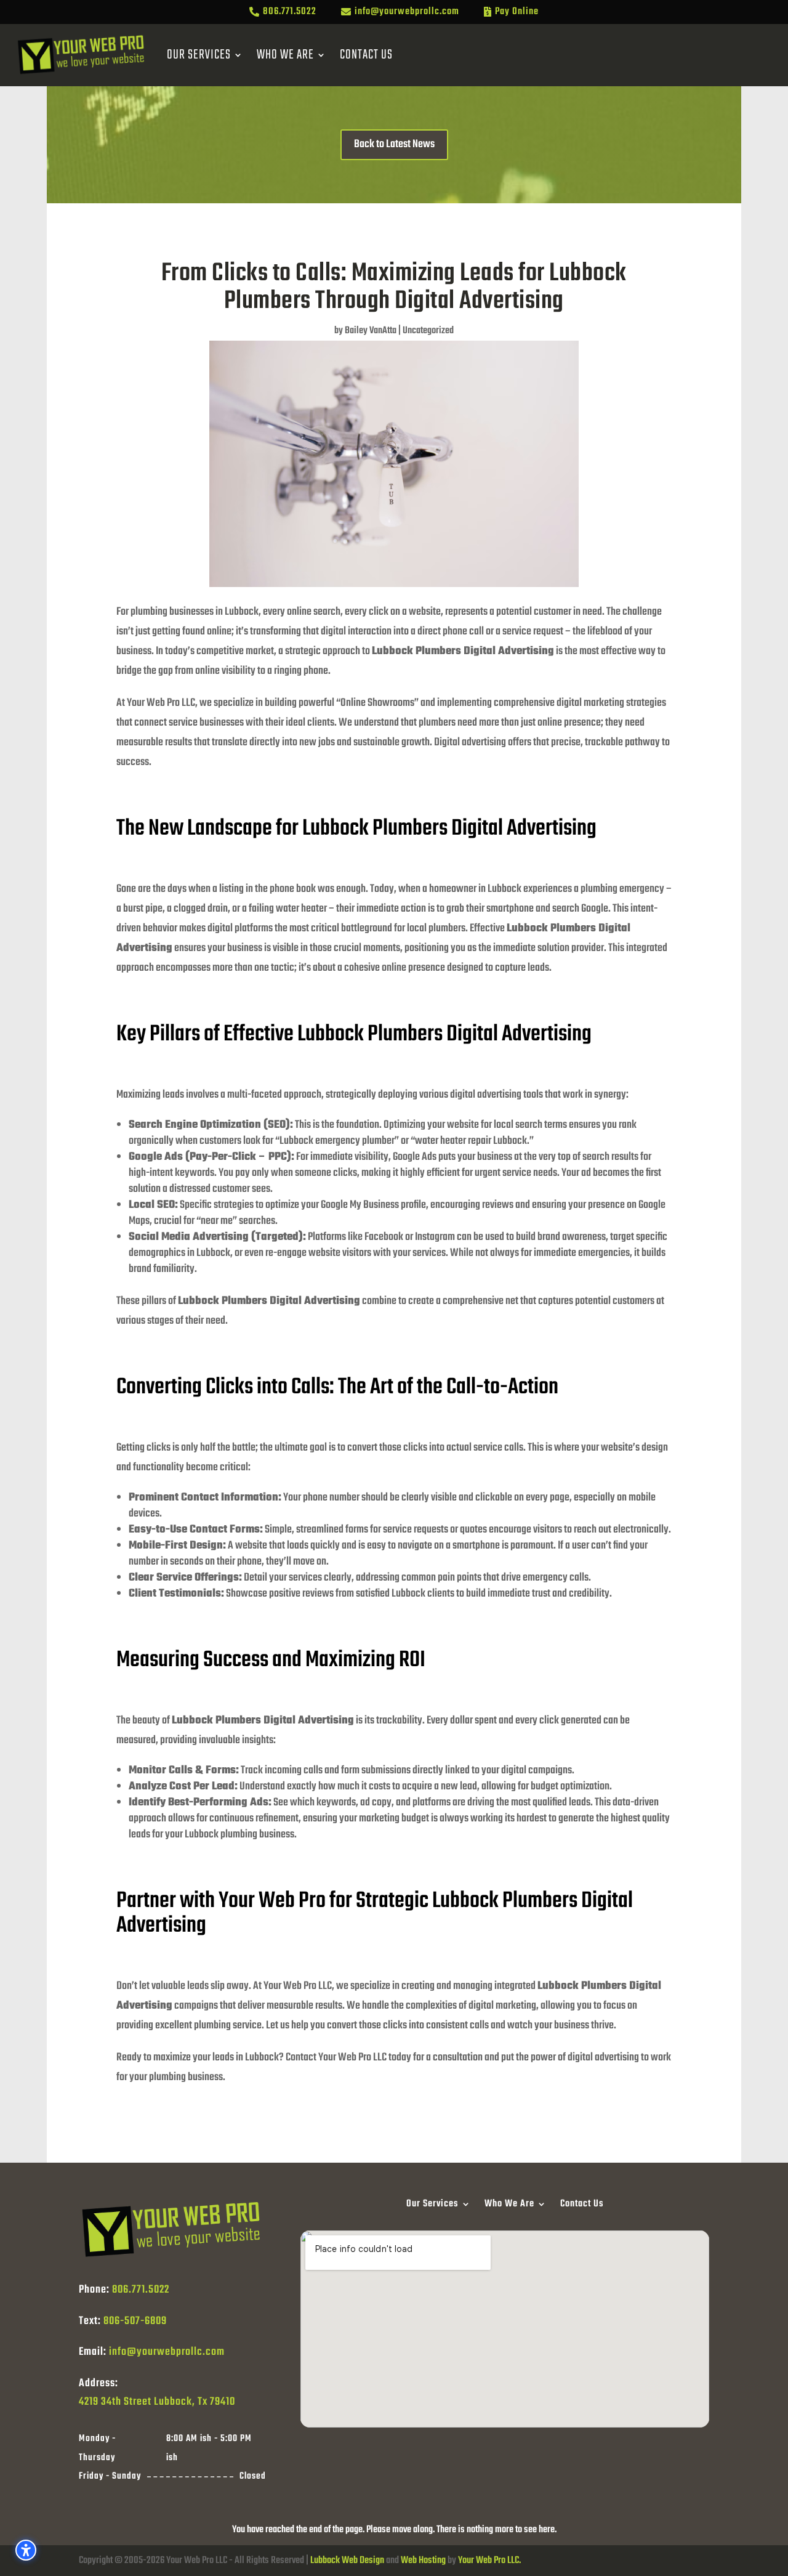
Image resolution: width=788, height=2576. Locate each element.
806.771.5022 (141, 2290)
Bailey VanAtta (371, 331)
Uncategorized (428, 331)
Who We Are (285, 55)
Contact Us (366, 55)
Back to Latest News (394, 144)
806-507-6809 (135, 2321)
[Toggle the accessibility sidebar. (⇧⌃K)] (26, 2550)
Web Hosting (423, 2561)
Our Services (199, 55)
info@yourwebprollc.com (167, 2352)
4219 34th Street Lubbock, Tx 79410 (157, 2402)
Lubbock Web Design (347, 2561)
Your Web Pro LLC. (489, 2561)
